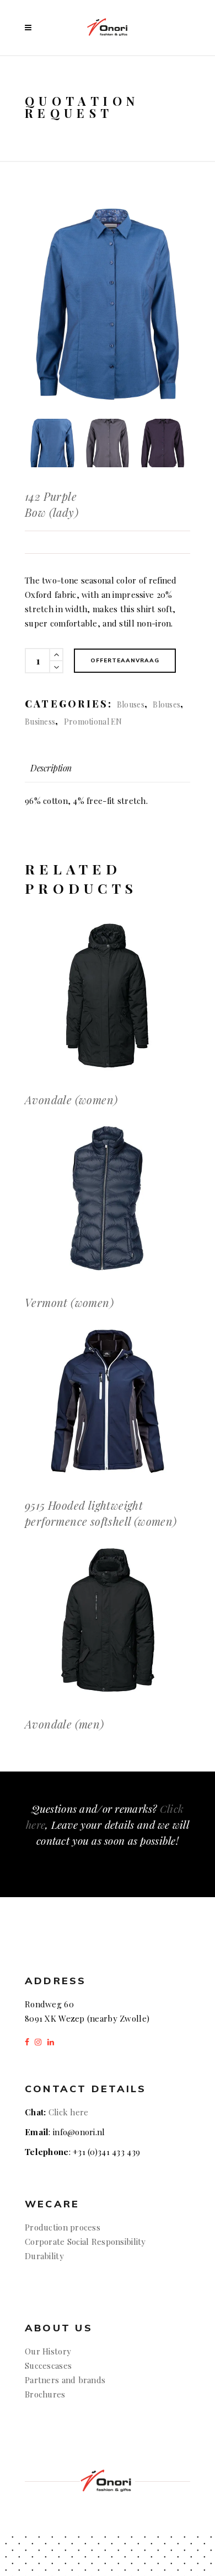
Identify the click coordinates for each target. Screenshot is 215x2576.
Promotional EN (93, 722)
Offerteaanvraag (125, 660)
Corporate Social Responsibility (85, 2242)
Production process (63, 2227)
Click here (69, 2112)
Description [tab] (51, 768)
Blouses (131, 704)
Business (40, 722)
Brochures (45, 2394)
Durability (44, 2256)
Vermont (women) (69, 1302)
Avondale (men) (64, 1724)
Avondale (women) (71, 1100)
